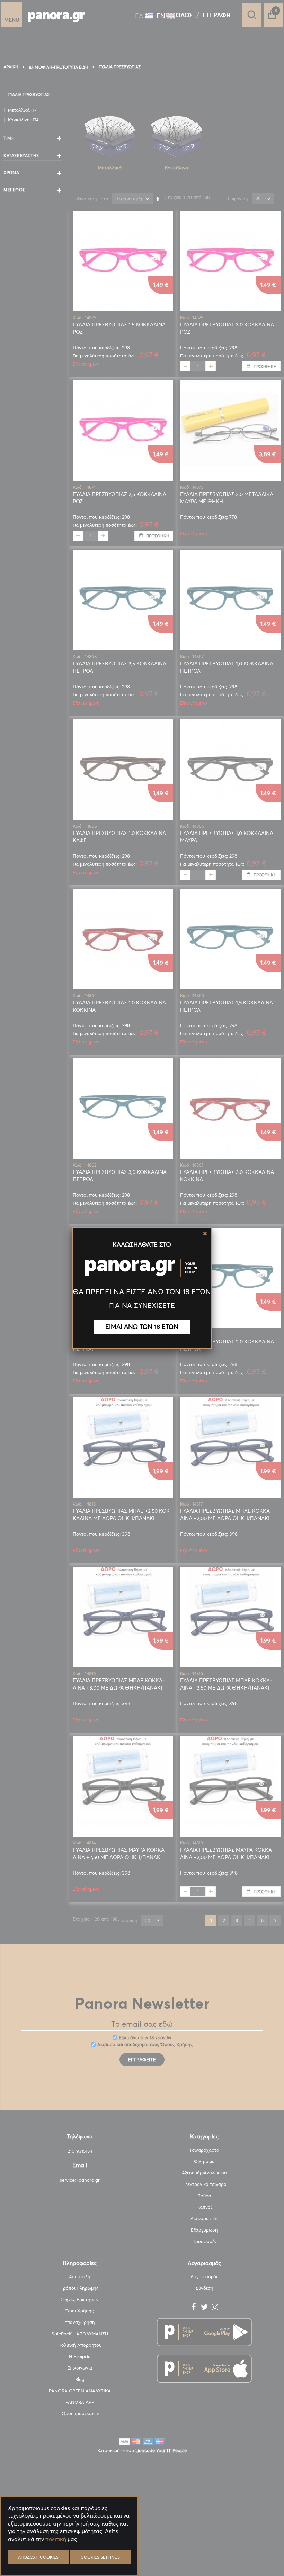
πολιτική (56, 2539)
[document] (69, 2555)
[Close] (205, 1234)
